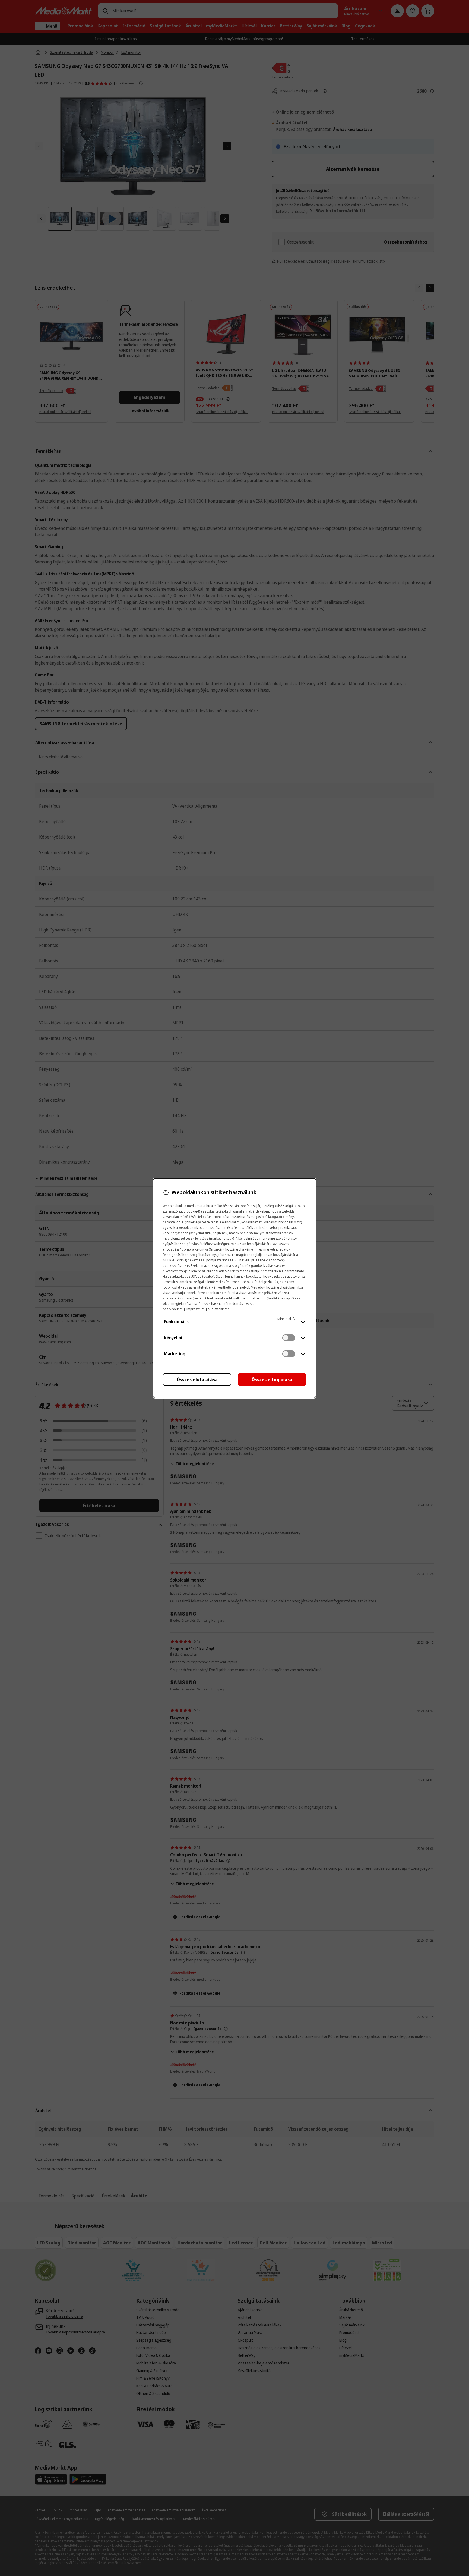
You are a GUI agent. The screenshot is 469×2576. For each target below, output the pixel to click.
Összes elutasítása (197, 1380)
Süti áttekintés (219, 1309)
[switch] (289, 1338)
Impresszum (195, 1309)
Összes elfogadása (272, 1380)
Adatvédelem (173, 1309)
